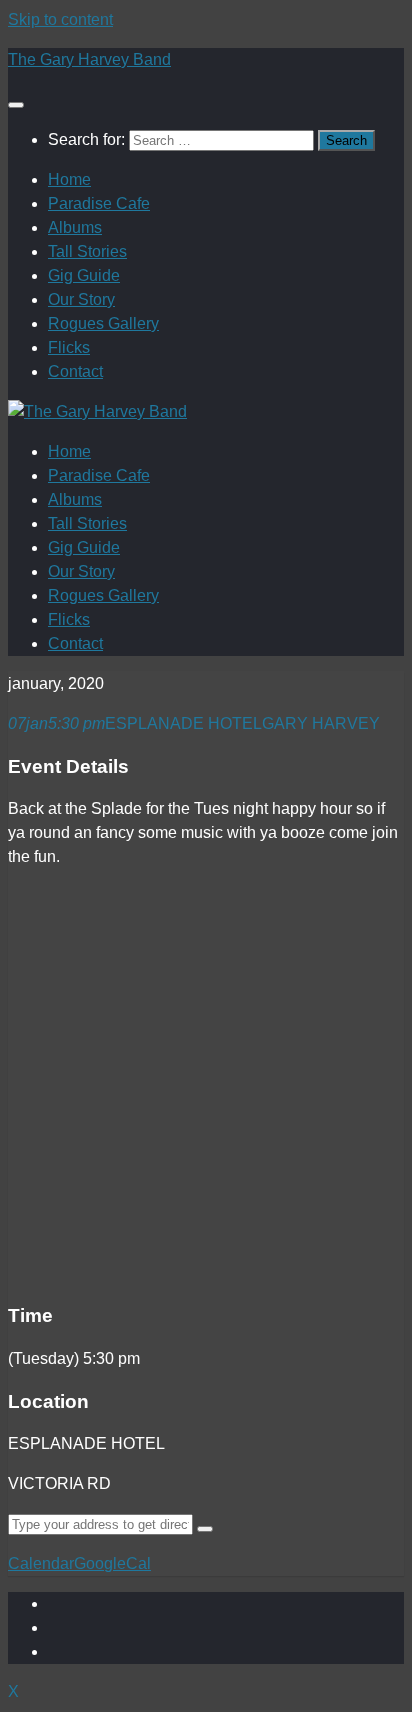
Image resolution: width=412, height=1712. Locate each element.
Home (69, 179)
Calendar (41, 1563)
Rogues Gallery (103, 323)
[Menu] (16, 105)
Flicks (69, 347)
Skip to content (60, 19)
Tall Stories (87, 251)
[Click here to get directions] (205, 1529)
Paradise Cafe (99, 203)
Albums (75, 227)
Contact (75, 371)
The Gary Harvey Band (89, 59)
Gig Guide (84, 275)
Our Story (81, 299)
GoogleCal (112, 1563)
